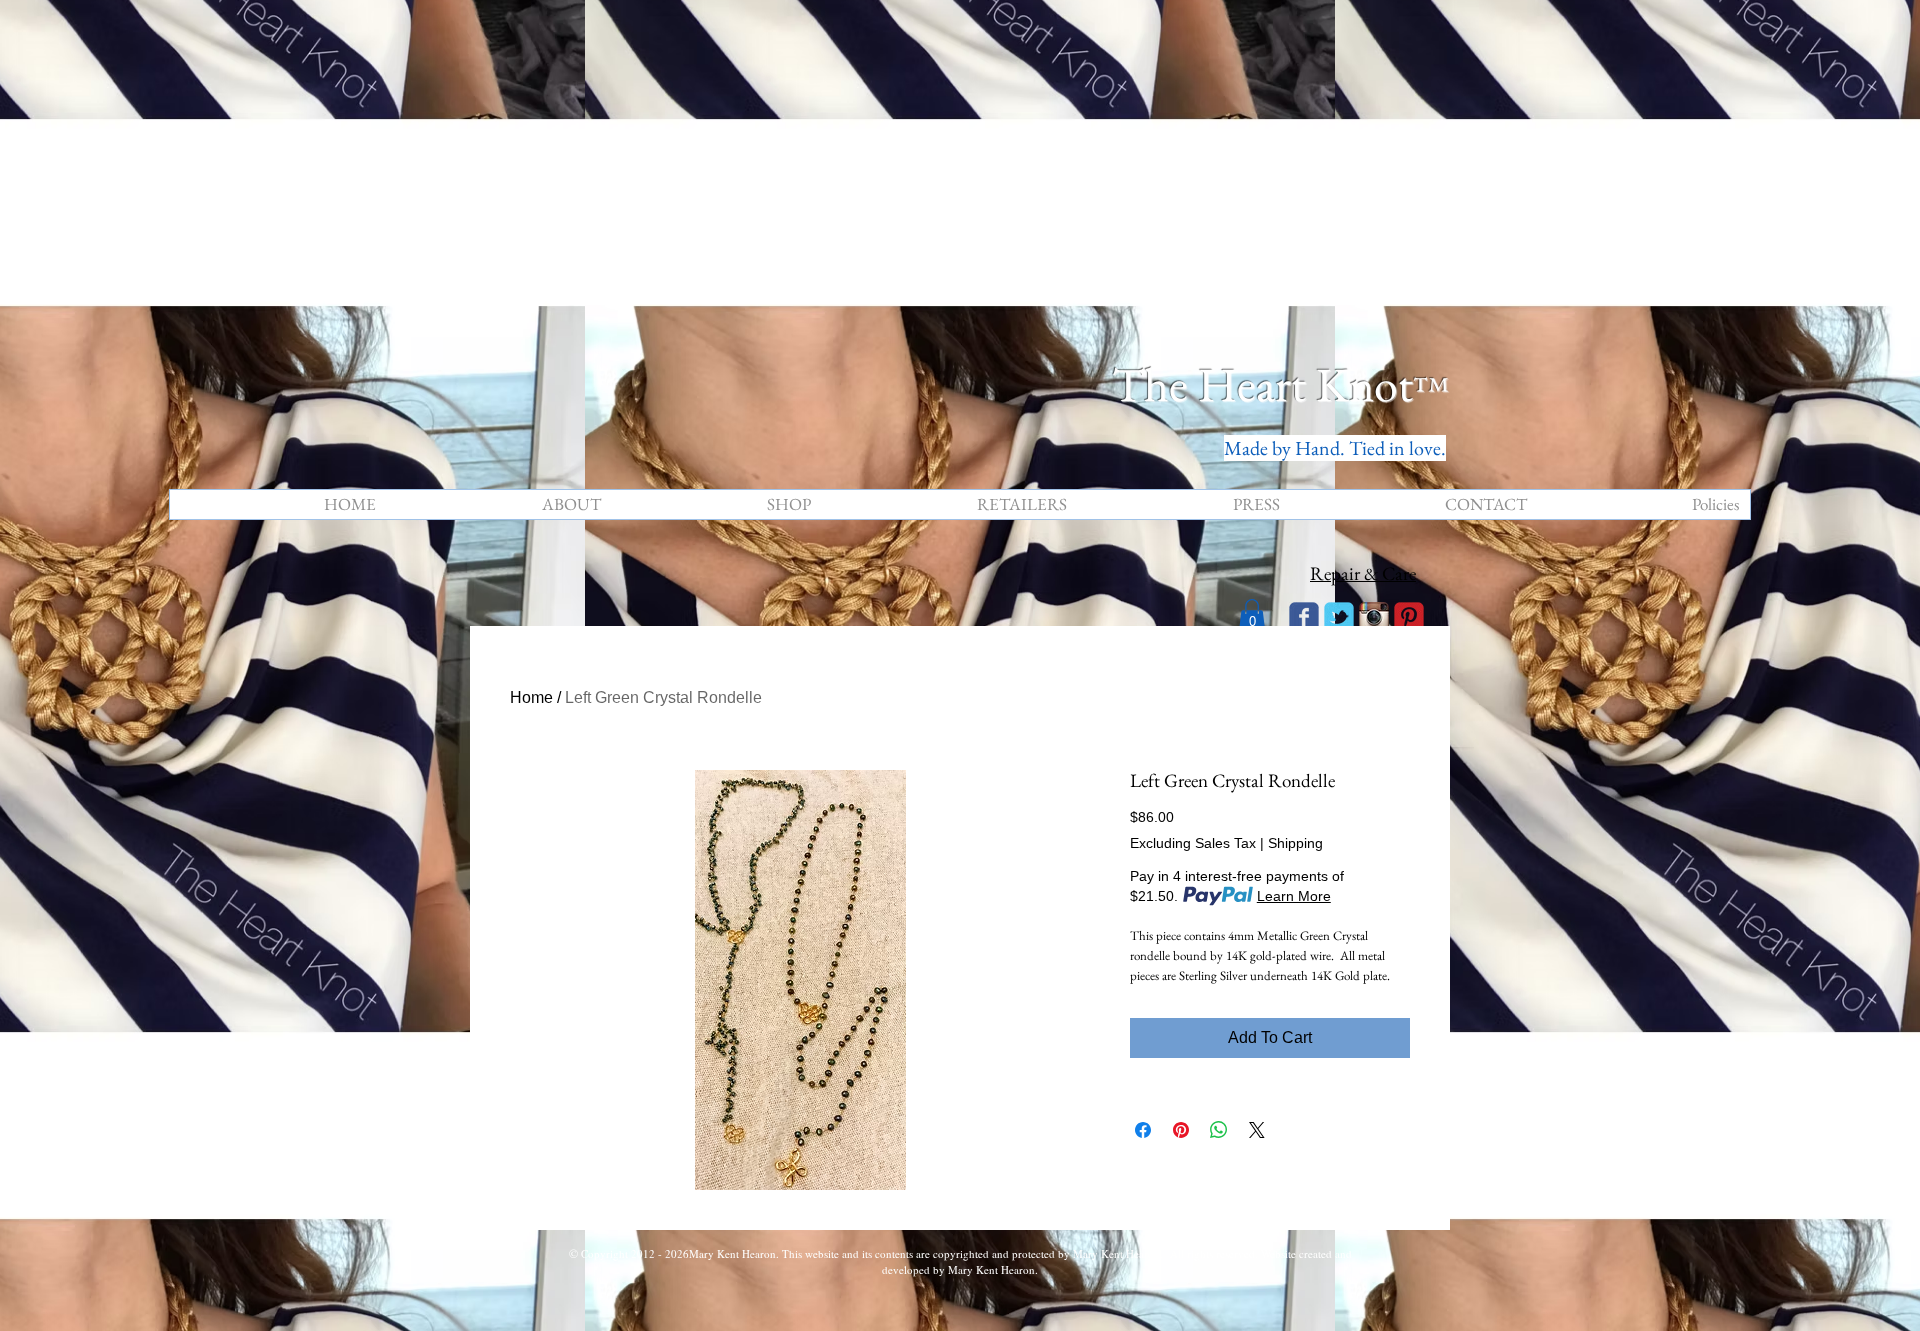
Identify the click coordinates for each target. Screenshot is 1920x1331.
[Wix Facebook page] (1304, 617)
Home (531, 697)
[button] (1252, 615)
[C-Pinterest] (1409, 617)
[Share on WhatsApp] (1219, 1130)
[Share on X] (1257, 1130)
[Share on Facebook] (1143, 1130)
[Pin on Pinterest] (1181, 1130)
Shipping (1295, 843)
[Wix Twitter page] (1339, 617)
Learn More (1294, 896)
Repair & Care (1363, 573)
